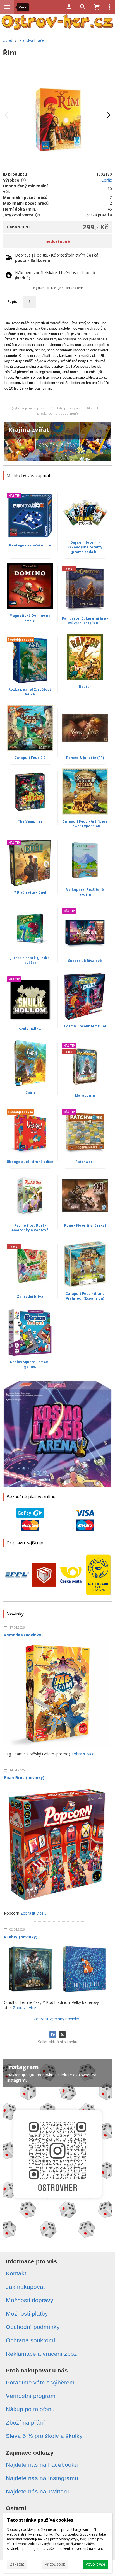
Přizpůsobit (55, 2564)
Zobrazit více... (84, 1754)
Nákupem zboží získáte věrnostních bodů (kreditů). (55, 275)
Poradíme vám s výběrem (40, 2382)
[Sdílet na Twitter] (62, 2035)
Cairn (30, 1093)
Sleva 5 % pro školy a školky (44, 2436)
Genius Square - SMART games (30, 1364)
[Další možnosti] (109, 7)
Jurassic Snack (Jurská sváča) (30, 960)
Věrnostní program (31, 2396)
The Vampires (30, 821)
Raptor (85, 687)
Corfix (107, 180)
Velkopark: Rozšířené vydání (85, 892)
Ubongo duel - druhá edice (30, 1162)
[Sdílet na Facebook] (53, 2035)
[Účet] (69, 7)
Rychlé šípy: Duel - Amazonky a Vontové (30, 1228)
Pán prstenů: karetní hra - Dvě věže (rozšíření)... (85, 621)
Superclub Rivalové (85, 961)
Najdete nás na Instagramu (42, 2478)
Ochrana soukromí (31, 2340)
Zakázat (17, 2564)
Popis (12, 302)
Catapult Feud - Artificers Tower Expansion (85, 824)
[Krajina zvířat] (57, 443)
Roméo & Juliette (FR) (85, 758)
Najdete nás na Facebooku (42, 2465)
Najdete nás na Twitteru (37, 2491)
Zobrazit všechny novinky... (57, 2019)
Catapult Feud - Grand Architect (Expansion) (85, 1296)
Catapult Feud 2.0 (30, 758)
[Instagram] (57, 2150)
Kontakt (16, 2273)
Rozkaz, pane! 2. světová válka (30, 692)
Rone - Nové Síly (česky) (85, 1225)
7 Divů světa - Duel (30, 892)
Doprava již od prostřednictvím (57, 258)
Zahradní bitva (30, 1296)
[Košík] (97, 7)
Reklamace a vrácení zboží (42, 2354)
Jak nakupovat (25, 2287)
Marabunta (85, 1095)
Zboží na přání (25, 2423)
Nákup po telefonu (30, 2409)
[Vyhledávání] (83, 7)
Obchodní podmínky (33, 2327)
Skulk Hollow (30, 1029)
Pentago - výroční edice (30, 545)
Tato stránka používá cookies (40, 2520)
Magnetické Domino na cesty (30, 618)
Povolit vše (95, 2564)
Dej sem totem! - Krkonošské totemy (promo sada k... (85, 547)
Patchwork (85, 1162)
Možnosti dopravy (30, 2300)
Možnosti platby (27, 2313)
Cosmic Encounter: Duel (85, 1026)
